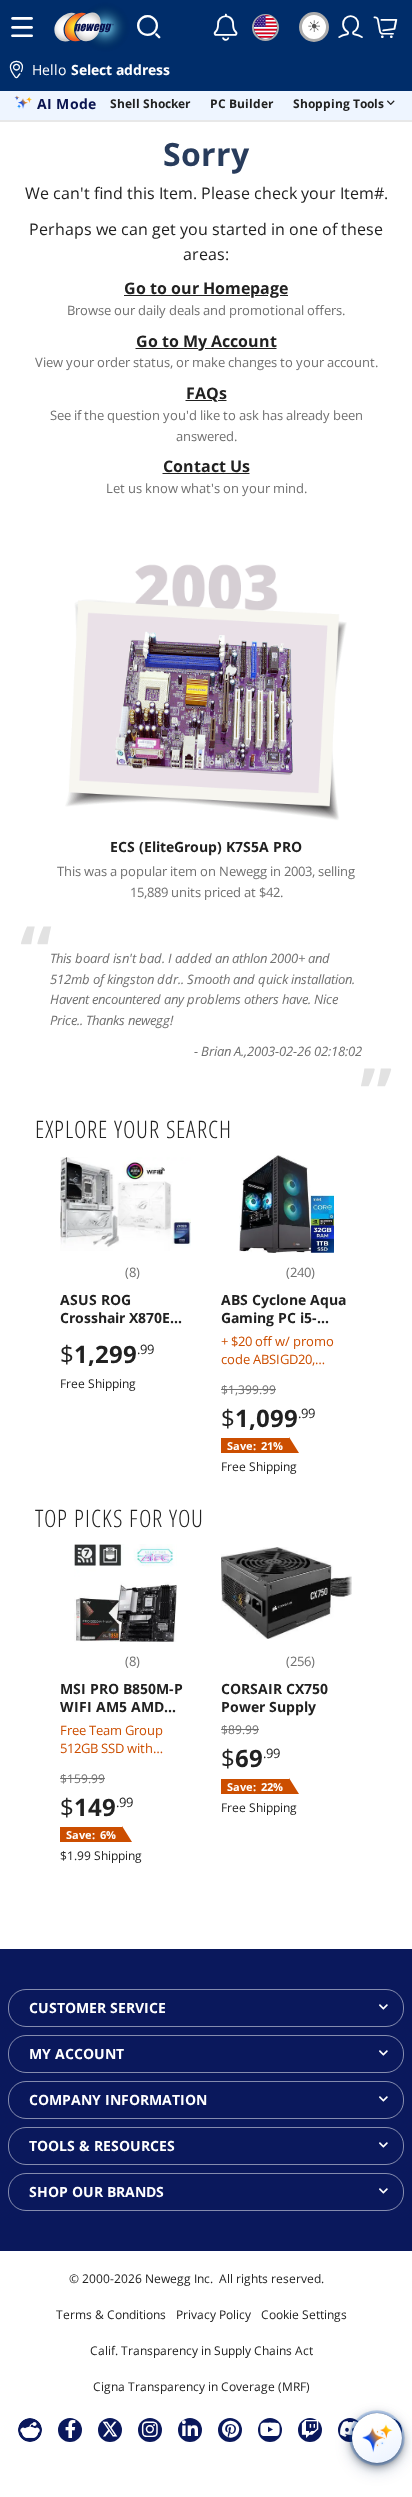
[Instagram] (150, 2429)
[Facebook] (70, 2429)
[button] (206, 72)
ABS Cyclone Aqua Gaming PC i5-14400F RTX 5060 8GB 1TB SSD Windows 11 (283, 1309)
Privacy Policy (213, 2314)
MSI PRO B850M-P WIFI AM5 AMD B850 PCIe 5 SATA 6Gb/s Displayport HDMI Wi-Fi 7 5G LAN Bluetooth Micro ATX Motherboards (122, 1698)
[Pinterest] (230, 2429)
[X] (110, 2429)
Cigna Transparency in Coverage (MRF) (201, 2386)
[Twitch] (310, 2429)
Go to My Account (206, 341)
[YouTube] (270, 2429)
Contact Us (206, 466)
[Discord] (350, 2429)
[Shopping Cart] (387, 27)
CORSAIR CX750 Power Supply (274, 1698)
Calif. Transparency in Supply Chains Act (201, 2350)
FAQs (206, 393)
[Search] (148, 27)
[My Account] (351, 27)
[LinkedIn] (190, 2429)
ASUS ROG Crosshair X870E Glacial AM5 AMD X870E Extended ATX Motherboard (121, 1309)
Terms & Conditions (111, 2314)
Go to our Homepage (206, 288)
